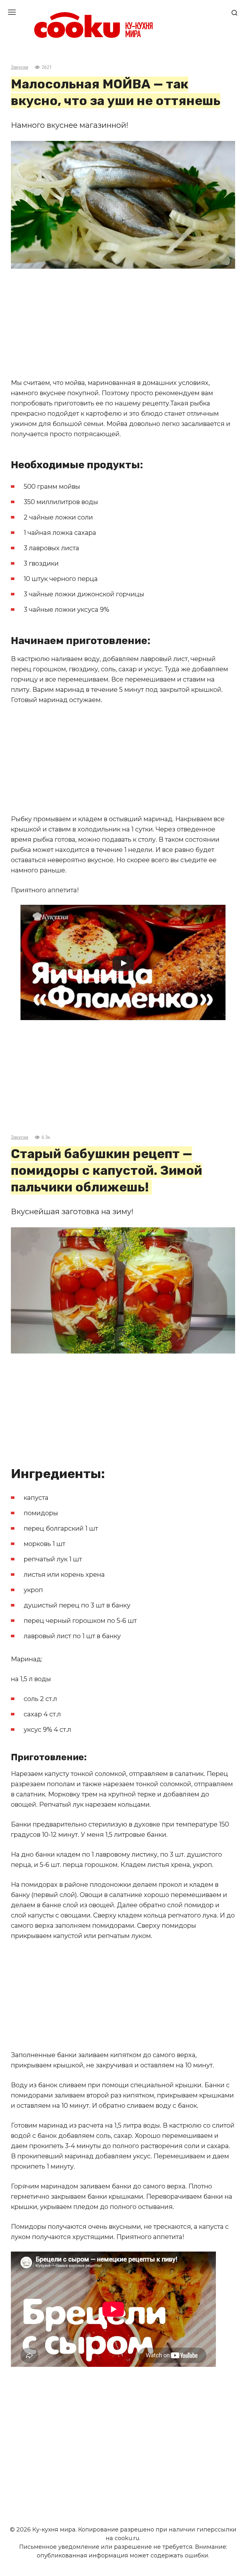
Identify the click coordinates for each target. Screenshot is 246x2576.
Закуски (20, 67)
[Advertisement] (123, 323)
